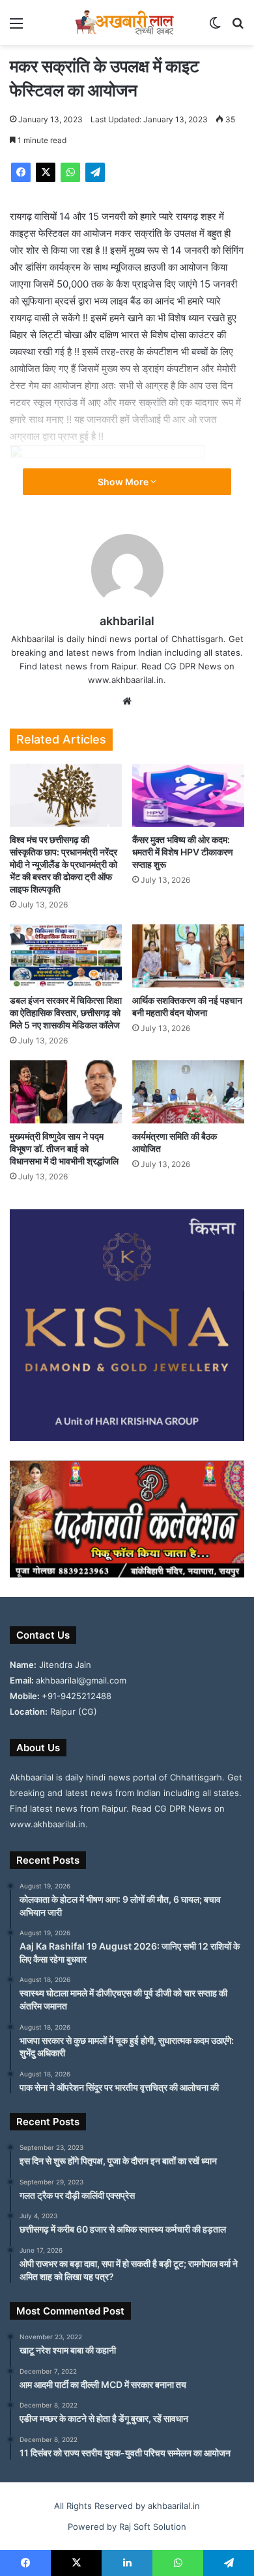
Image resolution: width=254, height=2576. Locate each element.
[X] (46, 172)
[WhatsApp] (70, 172)
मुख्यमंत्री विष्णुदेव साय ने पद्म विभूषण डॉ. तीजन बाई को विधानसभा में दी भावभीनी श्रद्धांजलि (64, 1148)
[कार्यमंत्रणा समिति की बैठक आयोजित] (188, 1092)
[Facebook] (21, 172)
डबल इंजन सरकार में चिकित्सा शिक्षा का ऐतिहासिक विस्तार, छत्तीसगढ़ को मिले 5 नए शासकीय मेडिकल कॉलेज (66, 1013)
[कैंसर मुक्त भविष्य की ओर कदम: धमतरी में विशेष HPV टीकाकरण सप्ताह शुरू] (188, 795)
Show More (124, 482)
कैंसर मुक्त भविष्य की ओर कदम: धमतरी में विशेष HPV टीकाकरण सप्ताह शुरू (183, 852)
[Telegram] (95, 172)
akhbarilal (127, 621)
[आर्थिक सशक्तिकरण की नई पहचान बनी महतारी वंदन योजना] (188, 956)
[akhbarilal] (127, 22)
